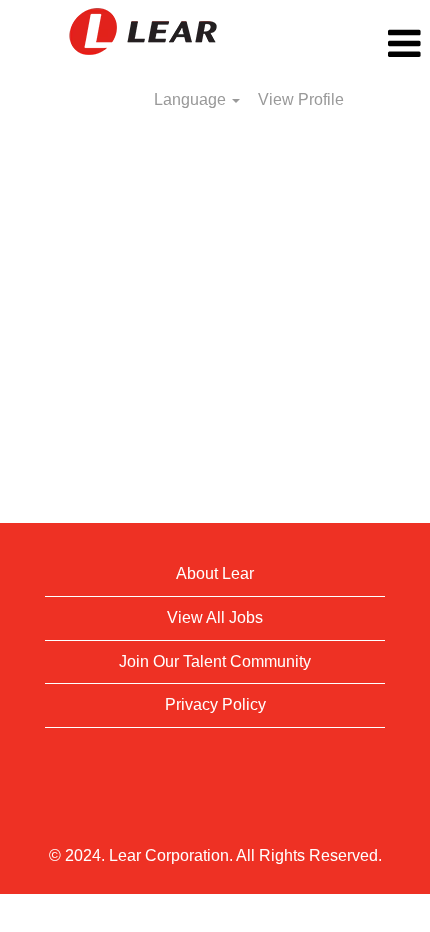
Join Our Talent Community (215, 661)
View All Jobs (215, 617)
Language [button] (192, 99)
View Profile (301, 99)
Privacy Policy (215, 704)
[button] (358, 44)
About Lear (215, 573)
